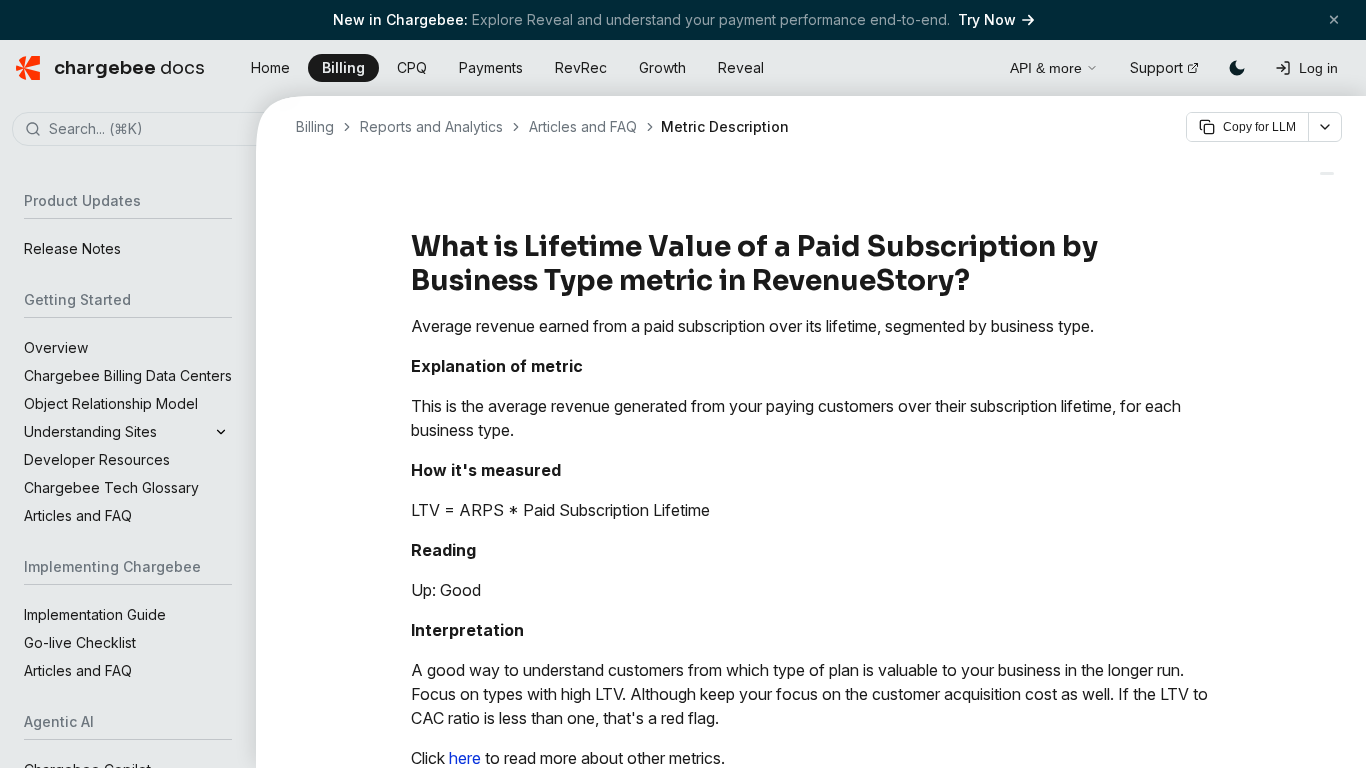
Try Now (987, 19)
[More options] (1325, 127)
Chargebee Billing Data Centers (128, 375)
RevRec (581, 67)
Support (1156, 67)
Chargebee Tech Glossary (111, 487)
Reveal (741, 67)
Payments (491, 67)
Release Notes (72, 248)
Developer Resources (97, 459)
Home (270, 67)
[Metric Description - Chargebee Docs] (1327, 173)
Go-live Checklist (80, 642)
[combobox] (158, 130)
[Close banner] (1334, 19)
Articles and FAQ (78, 515)
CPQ (412, 67)
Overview (56, 347)
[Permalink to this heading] (981, 281)
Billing (343, 67)
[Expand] (221, 432)
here (465, 758)
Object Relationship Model (111, 403)
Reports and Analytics (431, 126)
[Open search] (972, 65)
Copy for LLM (1259, 127)
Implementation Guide (95, 614)
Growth (662, 67)
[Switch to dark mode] (1237, 68)
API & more (1046, 68)
